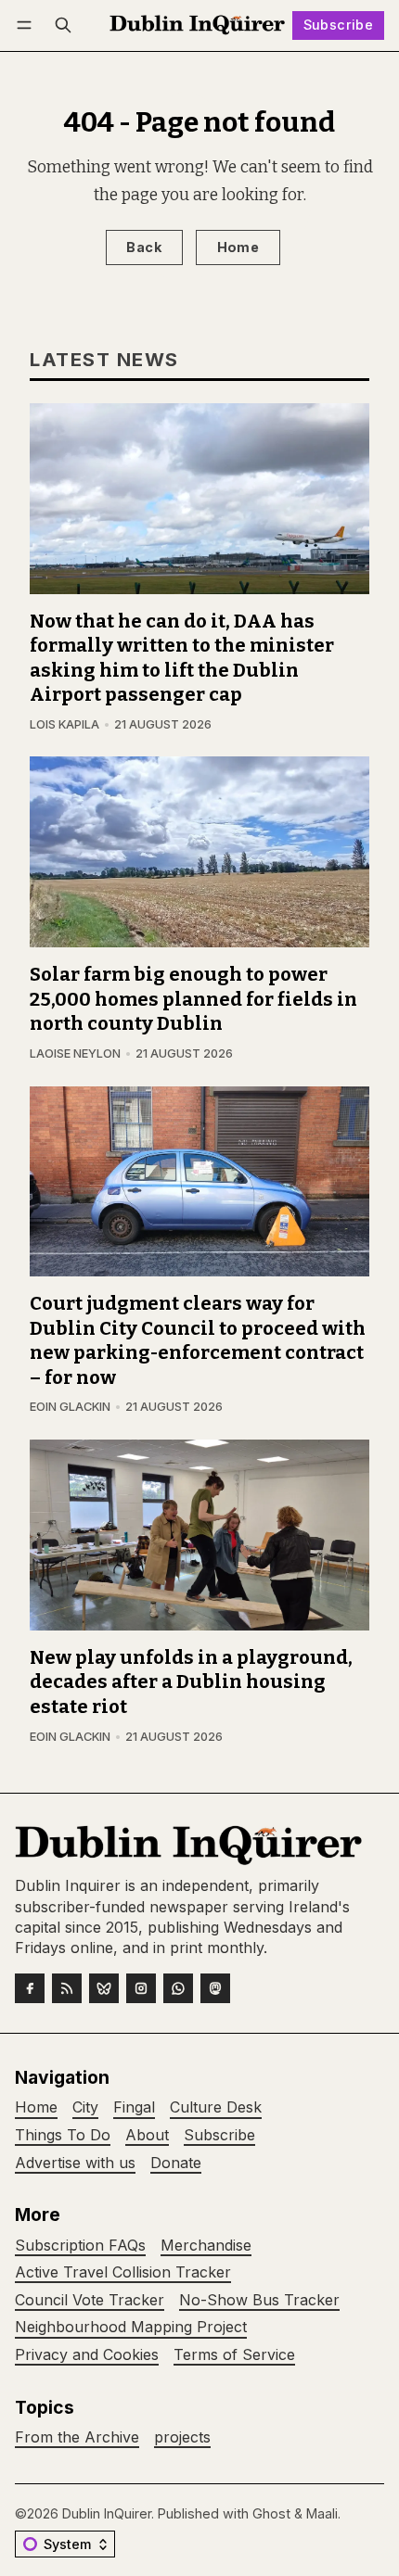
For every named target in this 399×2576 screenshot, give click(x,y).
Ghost (271, 2513)
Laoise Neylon (75, 1053)
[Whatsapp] (178, 1988)
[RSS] (67, 1988)
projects (182, 2437)
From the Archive (77, 2437)
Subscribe (339, 25)
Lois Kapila (64, 724)
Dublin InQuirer (107, 2513)
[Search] (63, 25)
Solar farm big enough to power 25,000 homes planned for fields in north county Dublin (193, 999)
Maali (322, 2513)
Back (144, 247)
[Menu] (27, 25)
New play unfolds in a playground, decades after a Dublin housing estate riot (191, 1682)
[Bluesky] (104, 1988)
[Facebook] (30, 1988)
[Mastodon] (215, 1988)
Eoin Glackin (70, 1407)
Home (238, 247)
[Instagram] (141, 1988)
